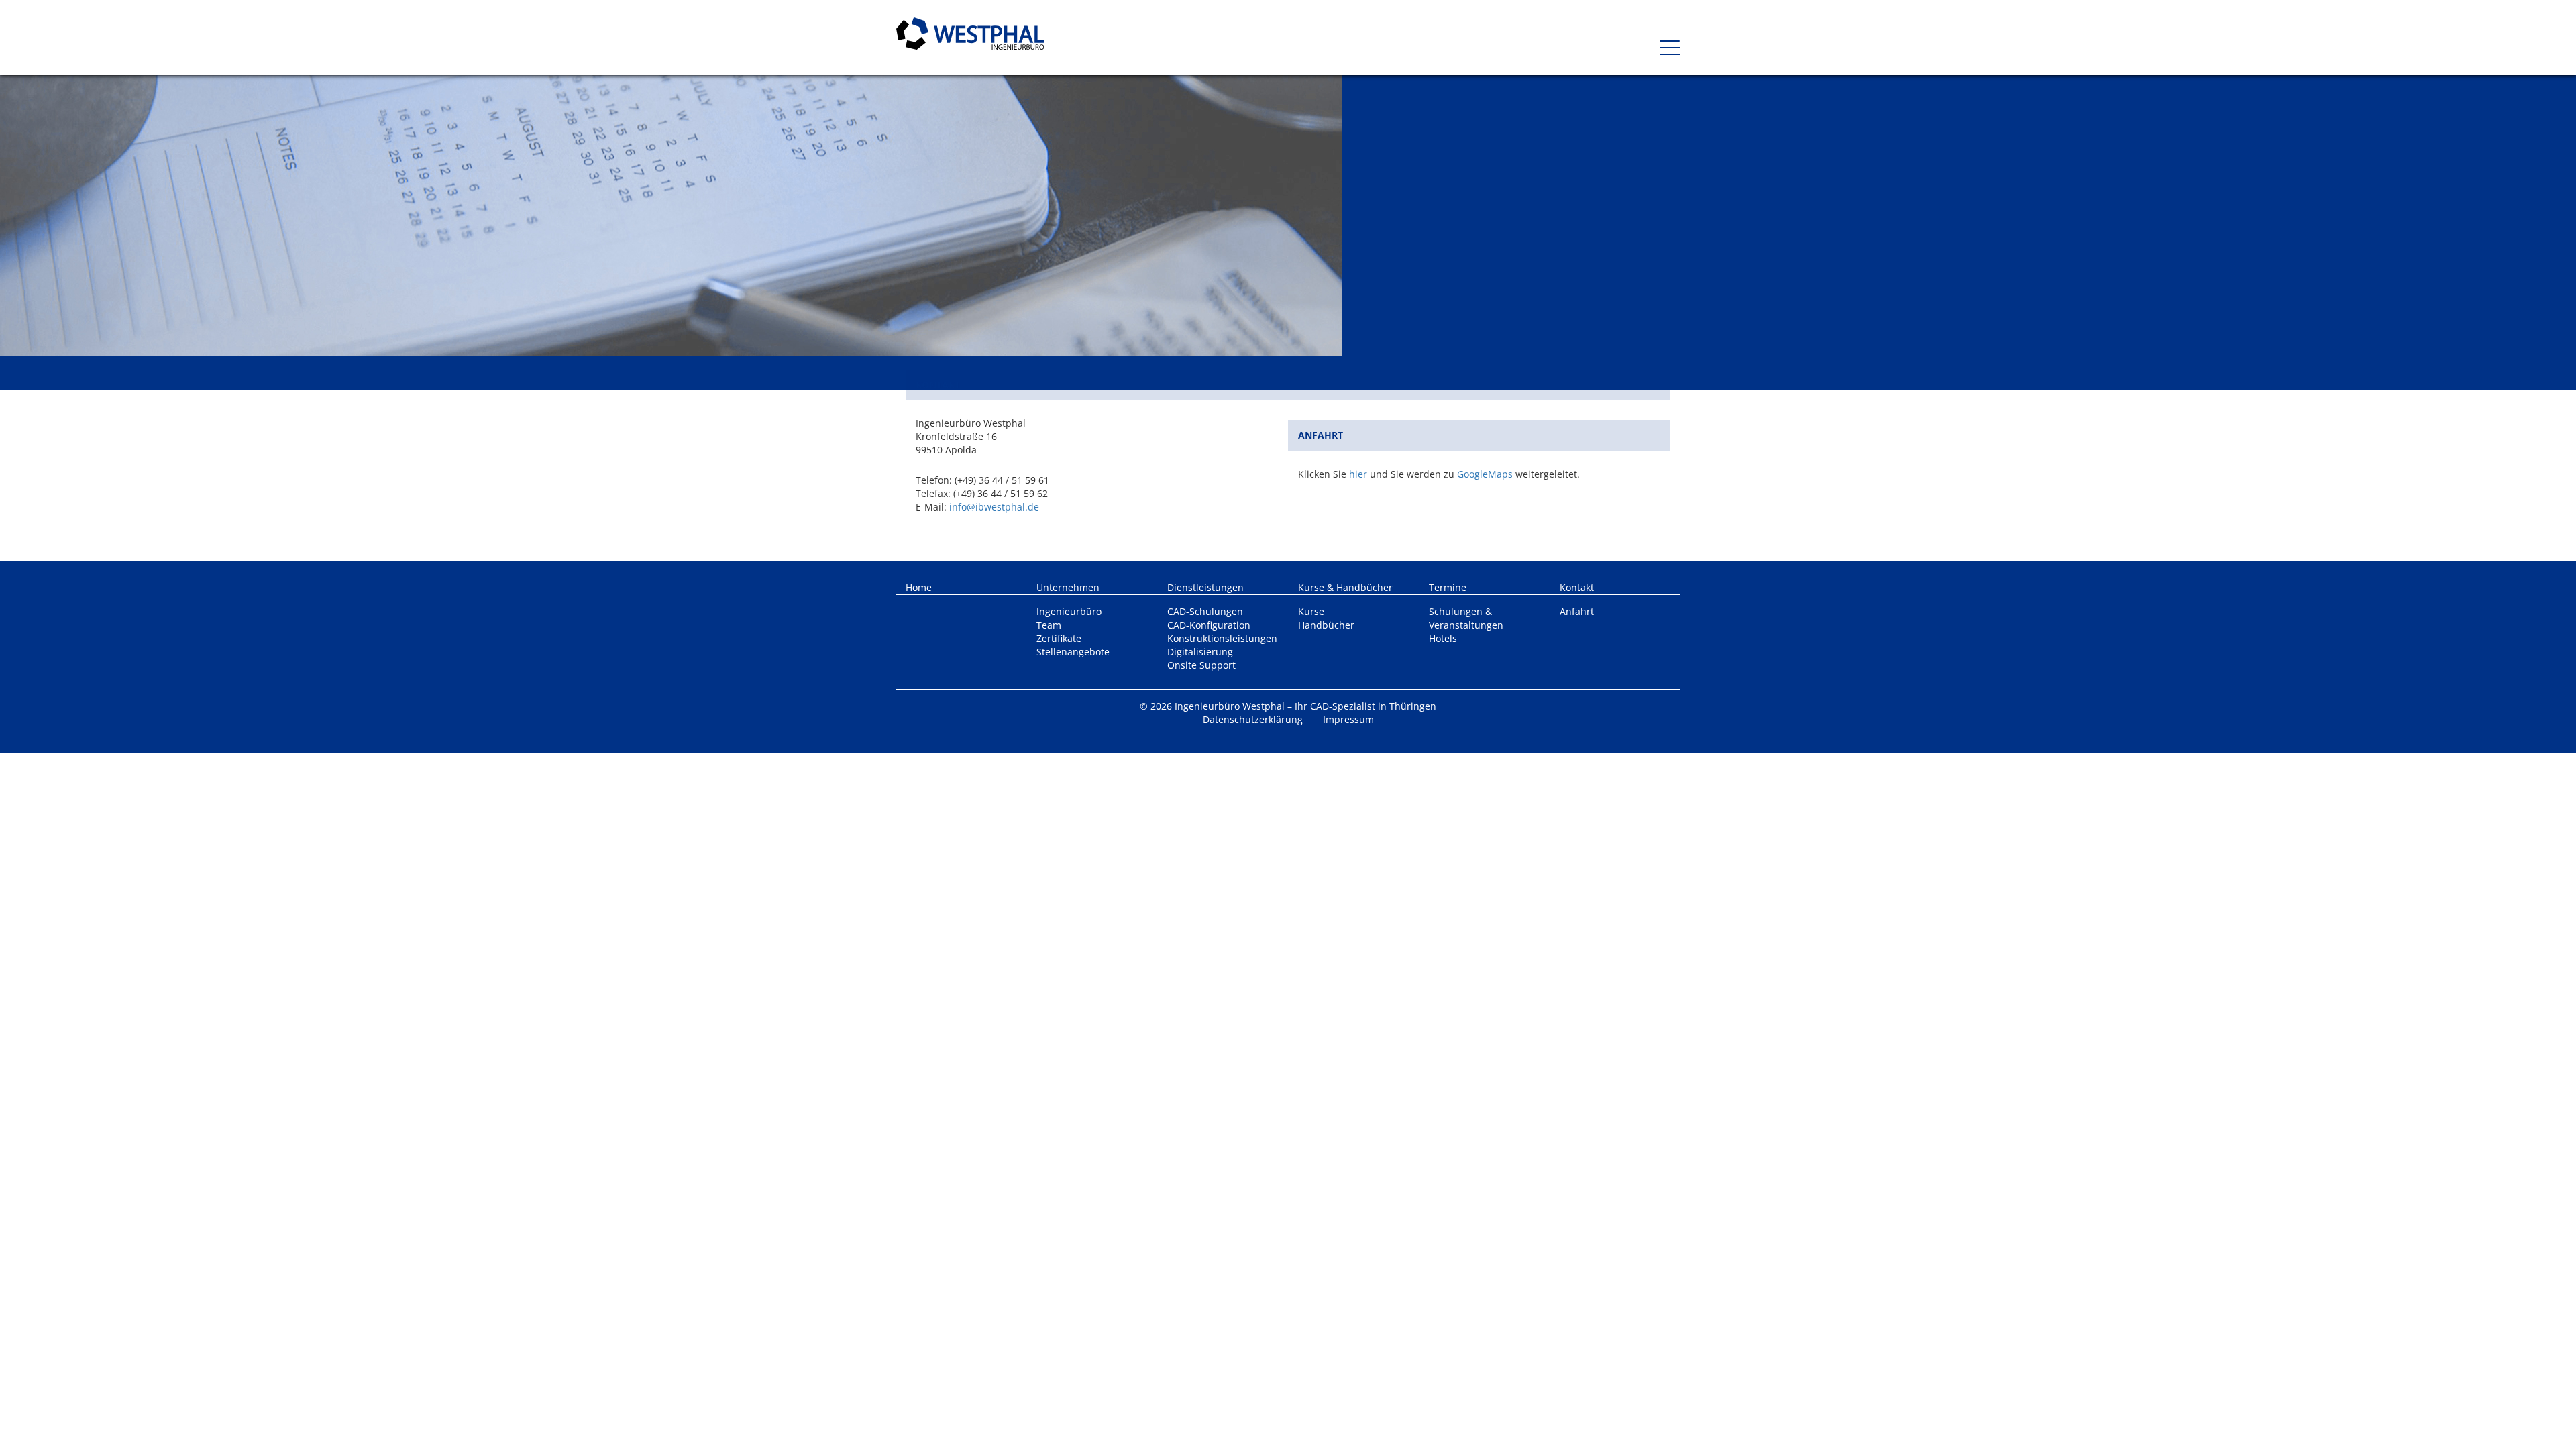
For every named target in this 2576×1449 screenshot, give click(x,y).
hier (1358, 474)
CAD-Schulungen (1205, 611)
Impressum (1348, 719)
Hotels (1443, 638)
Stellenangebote (1073, 652)
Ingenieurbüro (1069, 611)
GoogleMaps (1485, 474)
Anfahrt (1577, 611)
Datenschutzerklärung (1253, 719)
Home (919, 587)
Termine (1448, 587)
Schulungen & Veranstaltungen (1466, 618)
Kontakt (1577, 587)
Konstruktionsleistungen (1222, 638)
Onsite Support (1201, 665)
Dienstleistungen (1205, 587)
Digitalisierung (1200, 652)
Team (1049, 625)
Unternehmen (1068, 587)
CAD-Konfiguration (1209, 625)
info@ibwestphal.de (994, 507)
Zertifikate (1059, 638)
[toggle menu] (1664, 43)
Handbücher (1326, 625)
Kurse (1311, 611)
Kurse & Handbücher (1345, 587)
